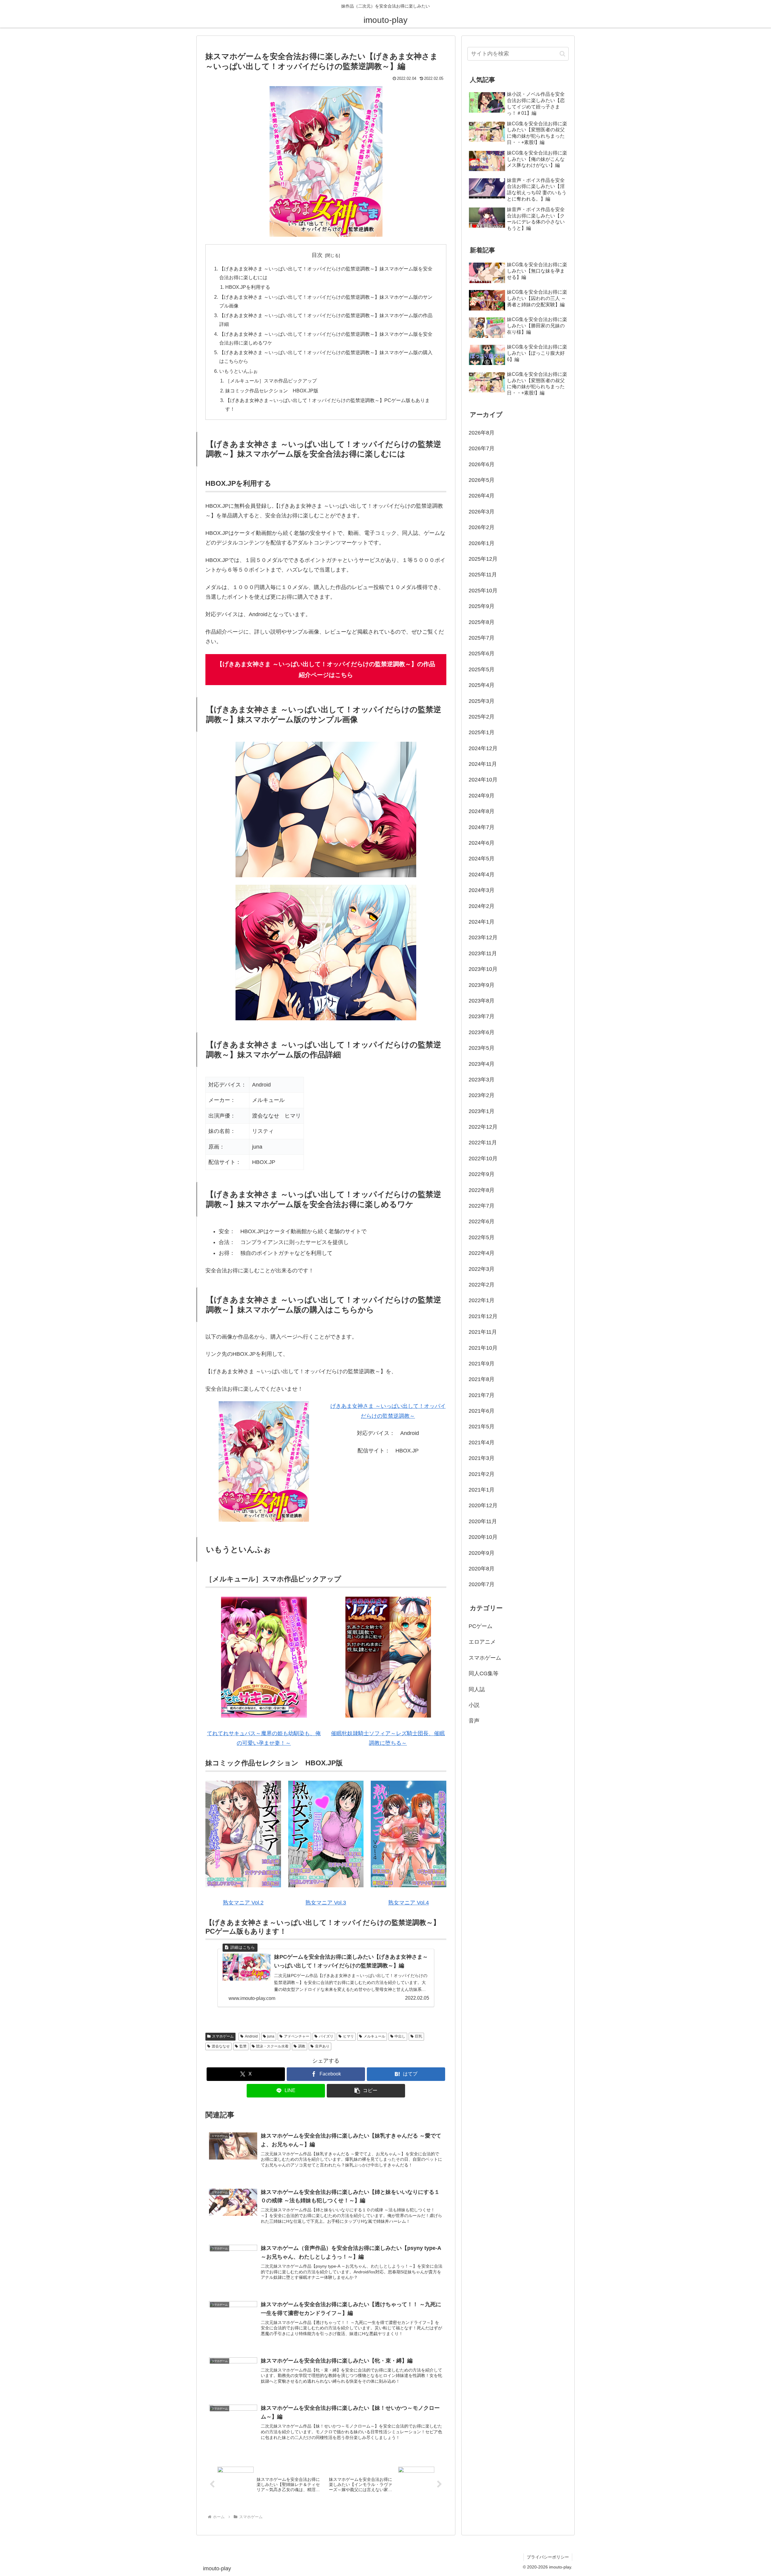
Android (251, 2036)
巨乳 (419, 2036)
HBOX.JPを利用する (248, 287)
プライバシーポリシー (548, 2557)
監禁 (243, 2046)
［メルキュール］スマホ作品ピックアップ (271, 381)
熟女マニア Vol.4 (409, 1903)
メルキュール (374, 2036)
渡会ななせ (221, 2046)
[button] (366, 2091)
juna (271, 2036)
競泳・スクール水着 (272, 2046)
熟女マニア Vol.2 (243, 1903)
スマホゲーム (223, 2036)
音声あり (322, 2046)
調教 (302, 2046)
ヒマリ (348, 2036)
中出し (400, 2036)
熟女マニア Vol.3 (326, 1903)
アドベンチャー (297, 2036)
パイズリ (326, 2036)
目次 (317, 255)
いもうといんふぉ (239, 371)
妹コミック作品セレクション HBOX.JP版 (272, 391)
